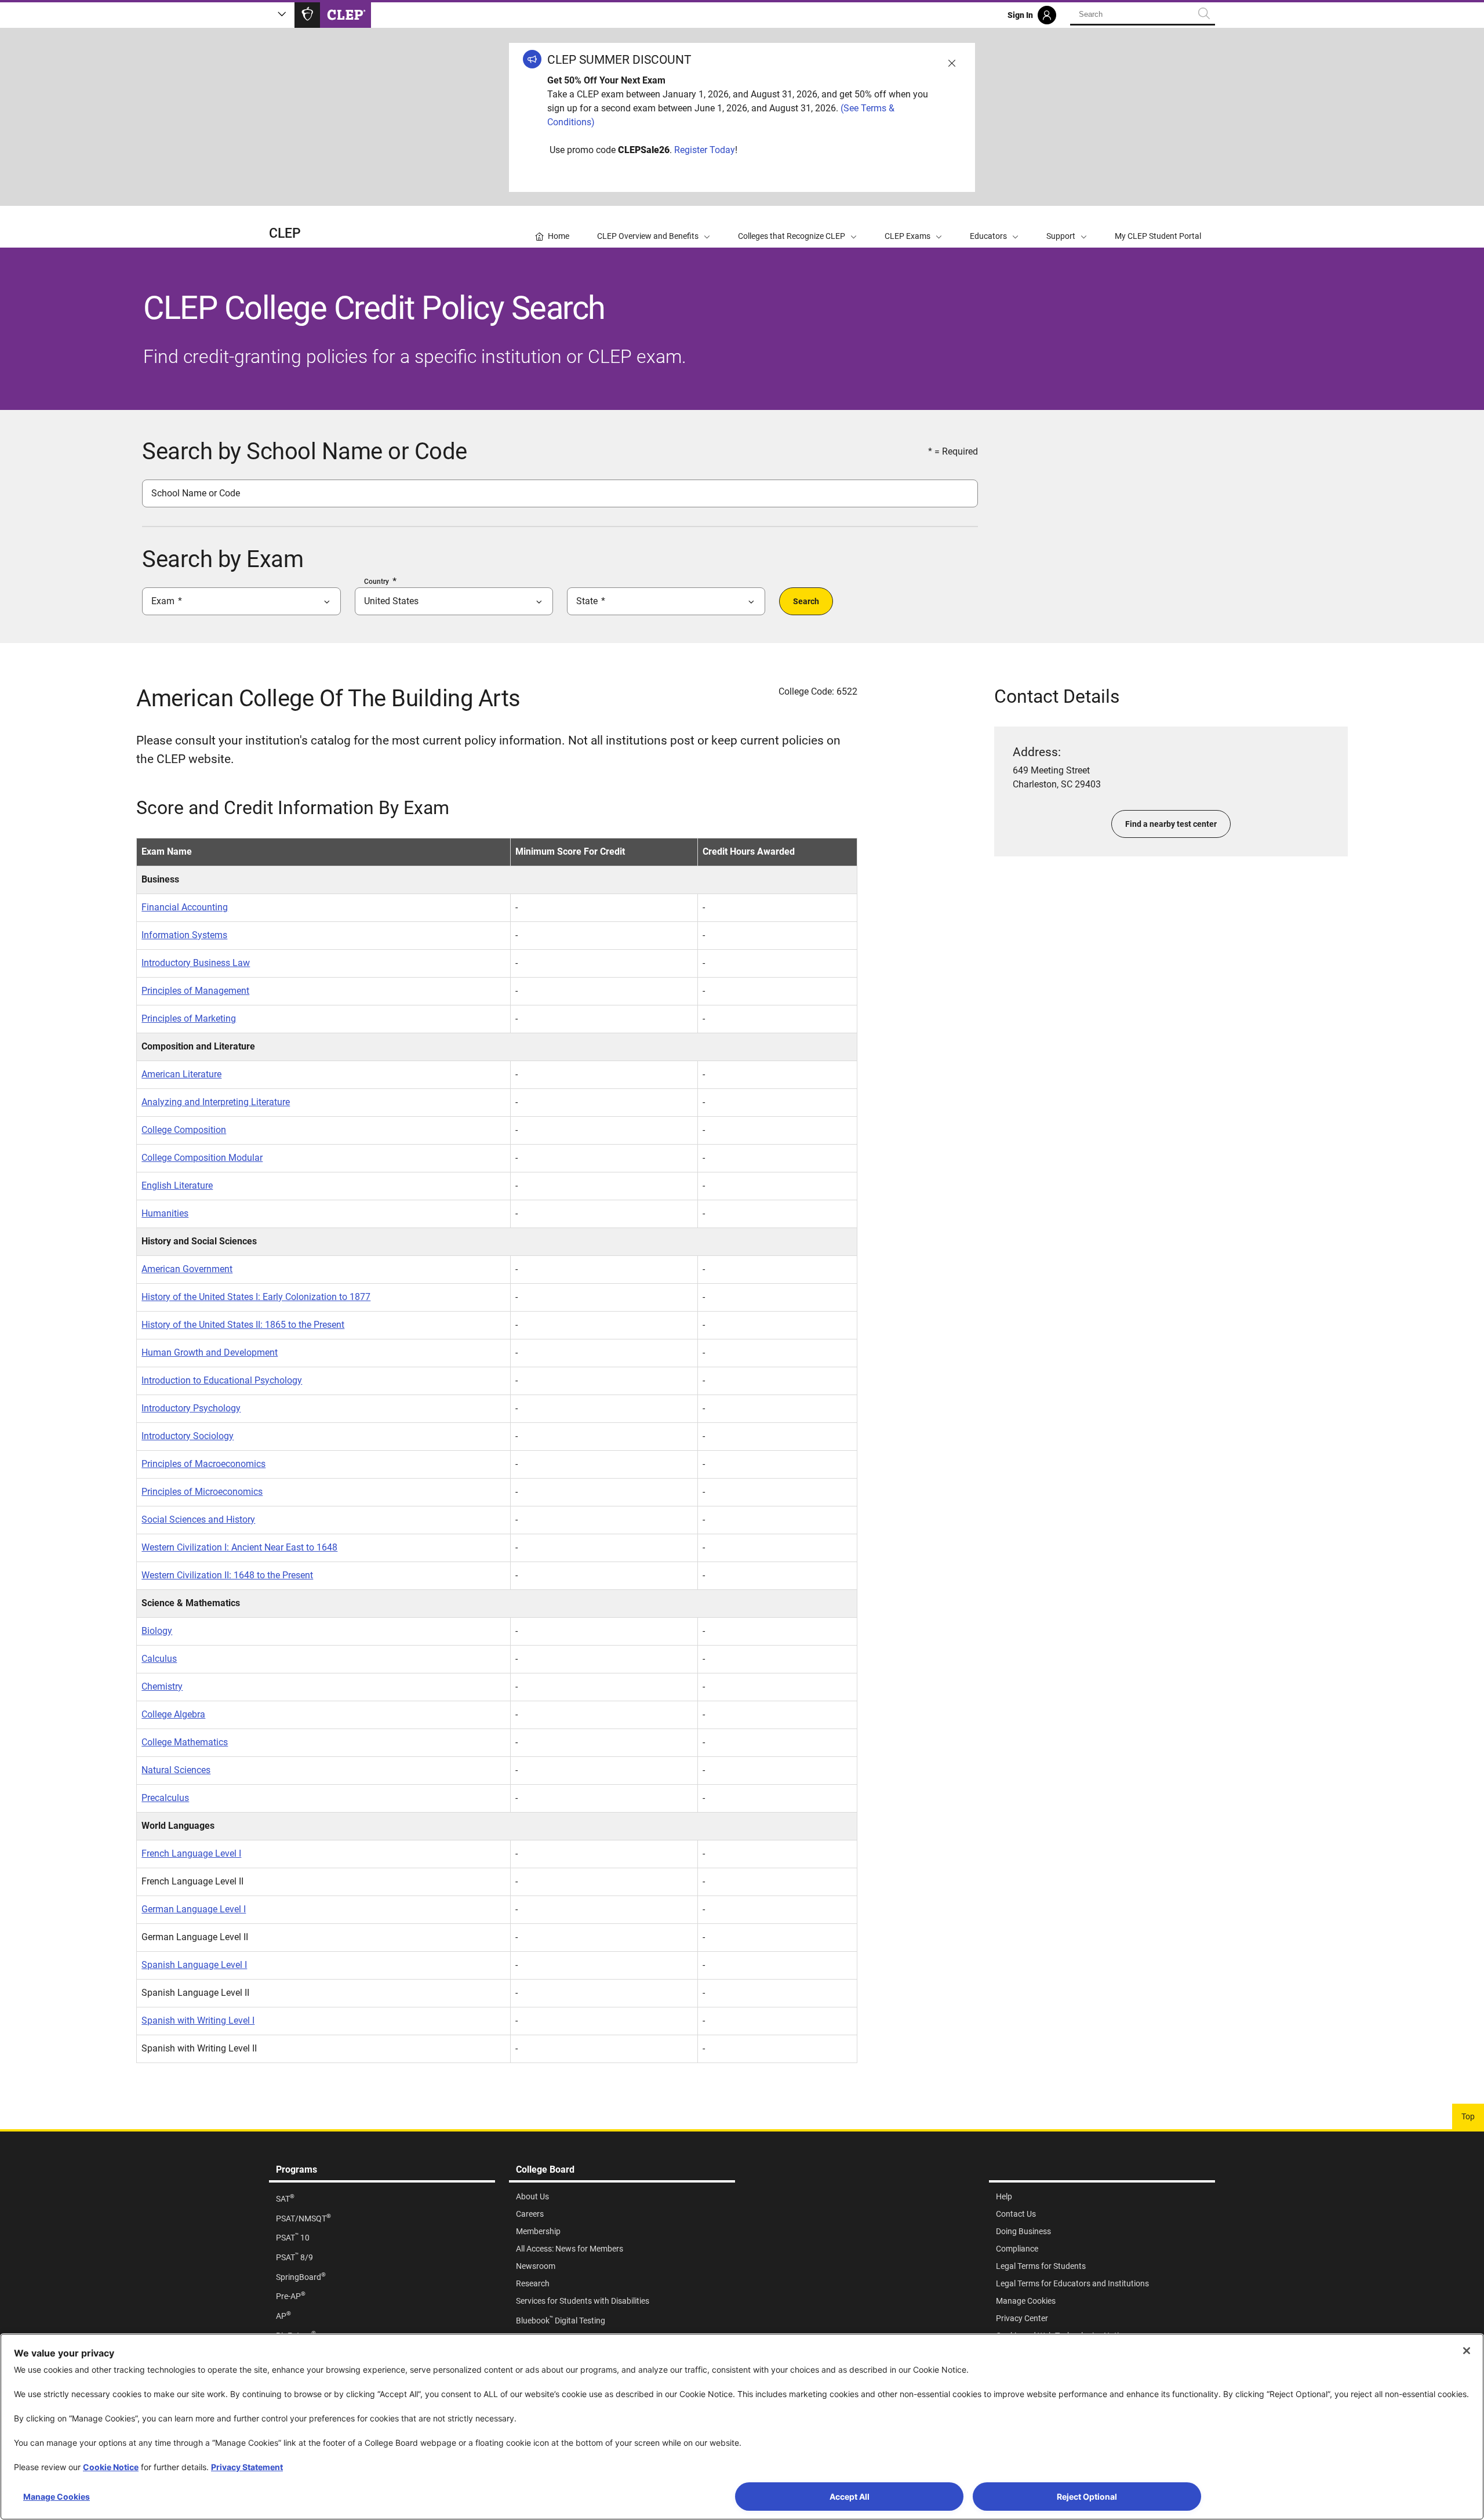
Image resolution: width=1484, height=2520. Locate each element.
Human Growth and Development (210, 1352)
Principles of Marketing (189, 1018)
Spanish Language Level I (194, 1965)
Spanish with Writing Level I (198, 2020)
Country (377, 582)
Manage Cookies (57, 2497)
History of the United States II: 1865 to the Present (243, 1325)
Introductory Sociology (188, 1436)
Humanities (165, 1213)
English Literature (177, 1185)
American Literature (181, 1074)
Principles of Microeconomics (202, 1492)
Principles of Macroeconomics (203, 1464)
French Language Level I (191, 1853)
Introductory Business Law (196, 963)
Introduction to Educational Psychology (222, 1380)
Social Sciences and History (198, 1519)
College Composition (184, 1130)
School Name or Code (196, 493)
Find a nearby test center (1171, 824)
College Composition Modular (202, 1158)
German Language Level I (194, 1909)
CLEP (285, 233)
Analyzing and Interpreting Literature (216, 1102)
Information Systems (184, 935)
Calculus (159, 1659)
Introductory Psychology (191, 1408)
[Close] (1467, 2351)
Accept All (850, 2497)
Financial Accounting (185, 907)
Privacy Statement (247, 2467)
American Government (187, 1269)
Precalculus (165, 1798)
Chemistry (162, 1686)
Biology (157, 1631)
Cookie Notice (111, 2467)
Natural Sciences (176, 1770)
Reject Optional (1087, 2497)
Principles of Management (195, 991)
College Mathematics (185, 1742)
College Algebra (173, 1714)
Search (806, 601)
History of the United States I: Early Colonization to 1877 (256, 1297)
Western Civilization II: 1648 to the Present (227, 1575)
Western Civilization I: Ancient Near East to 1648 (239, 1547)
